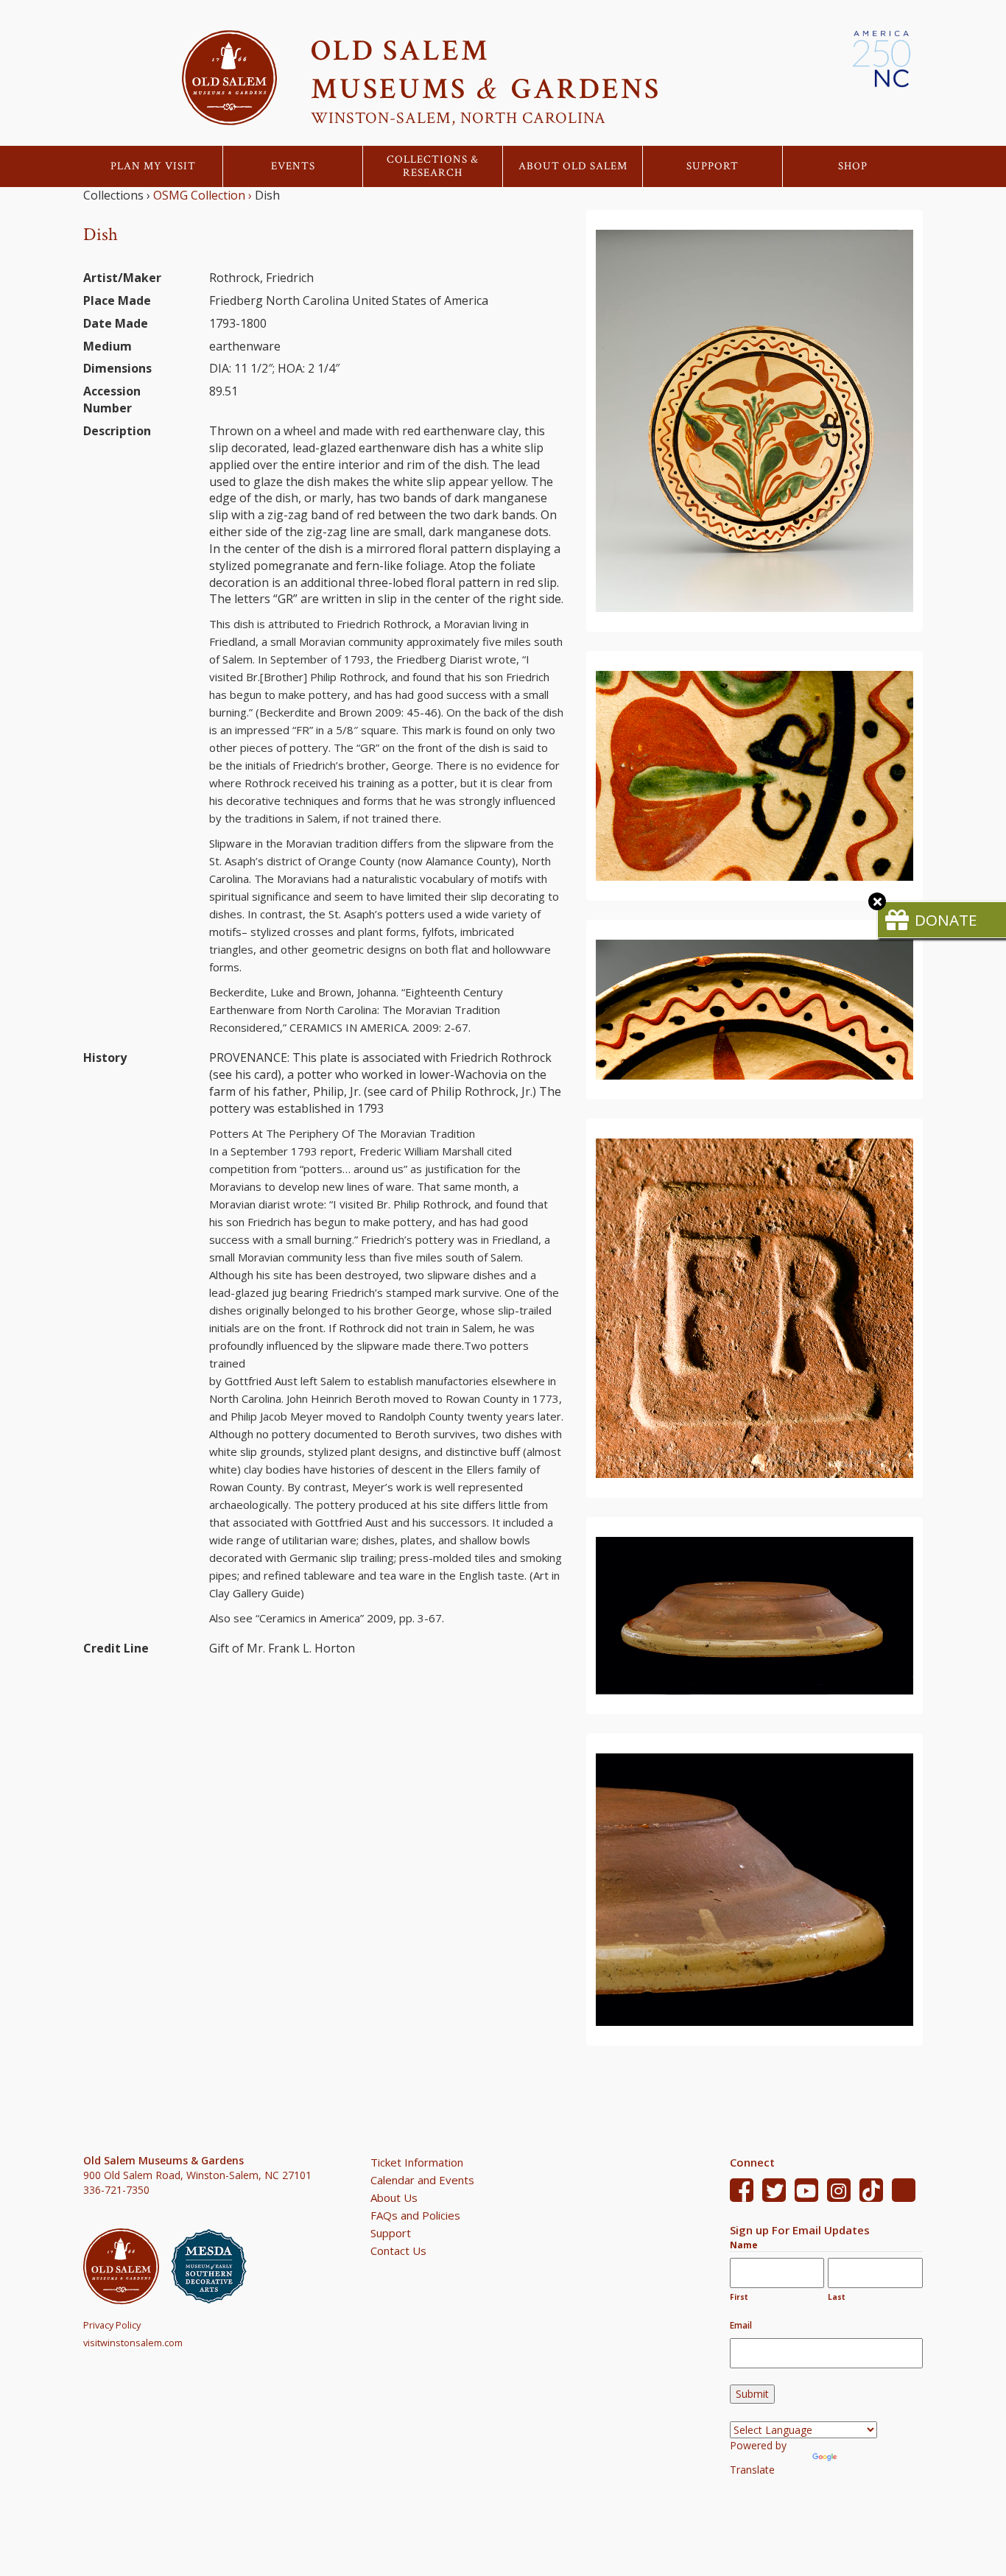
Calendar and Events (422, 2180)
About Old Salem (573, 166)
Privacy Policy (112, 2325)
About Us (394, 2197)
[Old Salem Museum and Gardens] (127, 2266)
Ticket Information (417, 2162)
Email (741, 2325)
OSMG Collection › (203, 195)
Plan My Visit (153, 166)
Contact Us (398, 2251)
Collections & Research (433, 166)
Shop (853, 166)
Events (293, 166)
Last (837, 2297)
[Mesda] (215, 2266)
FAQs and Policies (415, 2215)
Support (713, 166)
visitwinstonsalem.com (133, 2343)
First (739, 2297)
